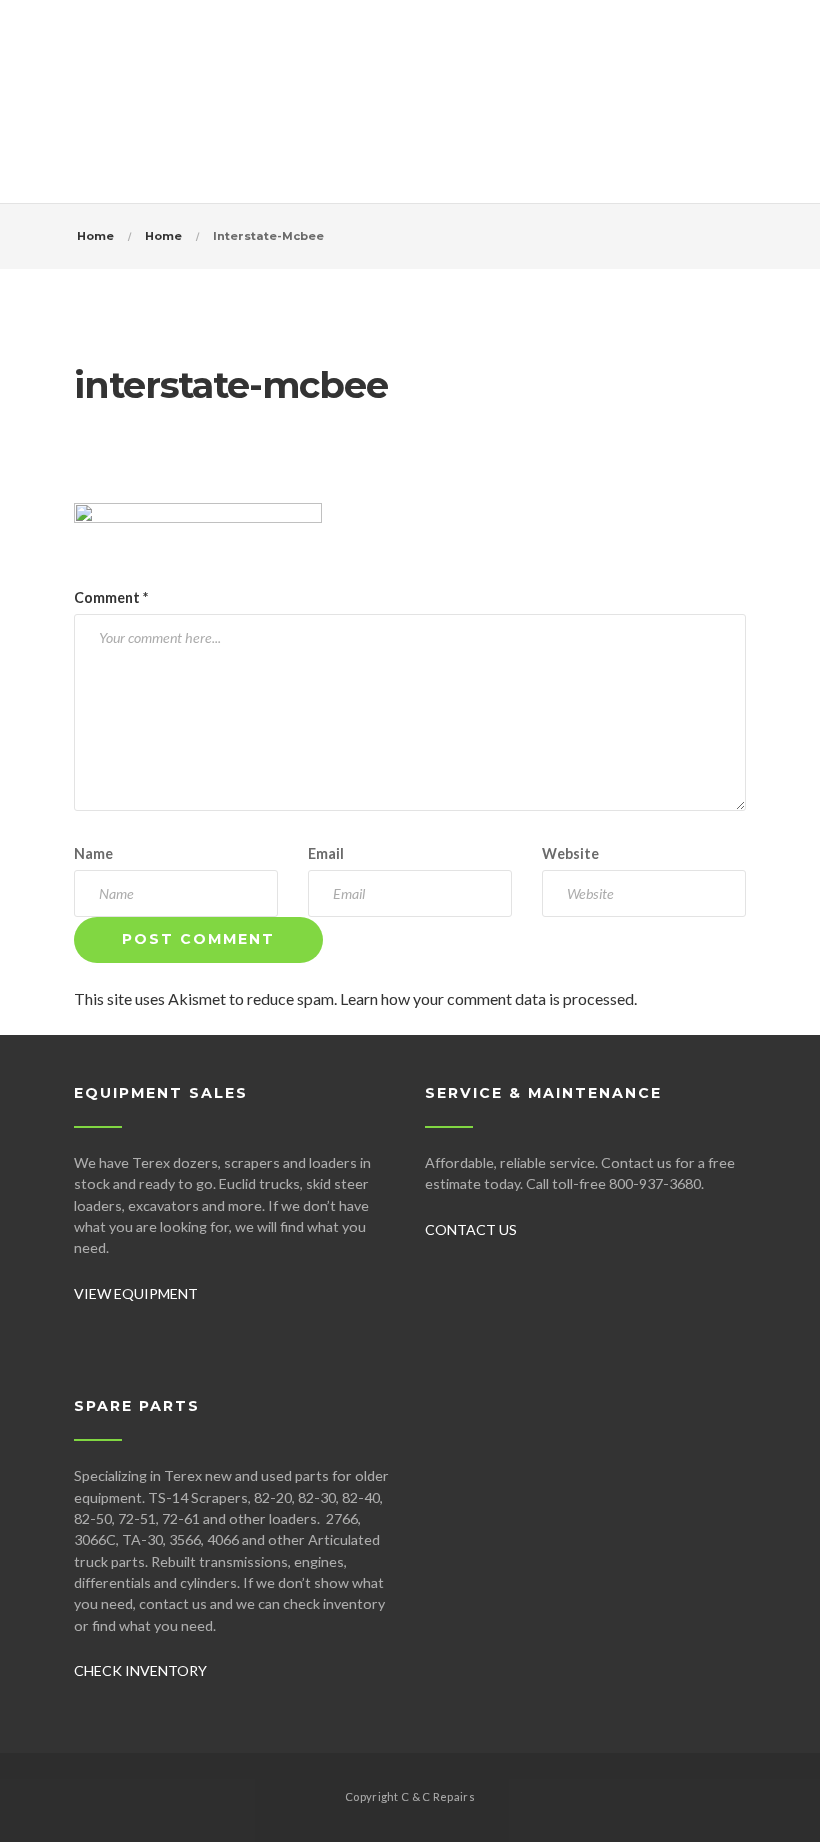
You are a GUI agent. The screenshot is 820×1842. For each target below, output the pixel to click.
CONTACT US (471, 1229)
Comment (111, 597)
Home (95, 236)
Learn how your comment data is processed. (488, 998)
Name (93, 853)
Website (570, 853)
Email (326, 853)
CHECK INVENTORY (140, 1670)
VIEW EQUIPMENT (136, 1293)
